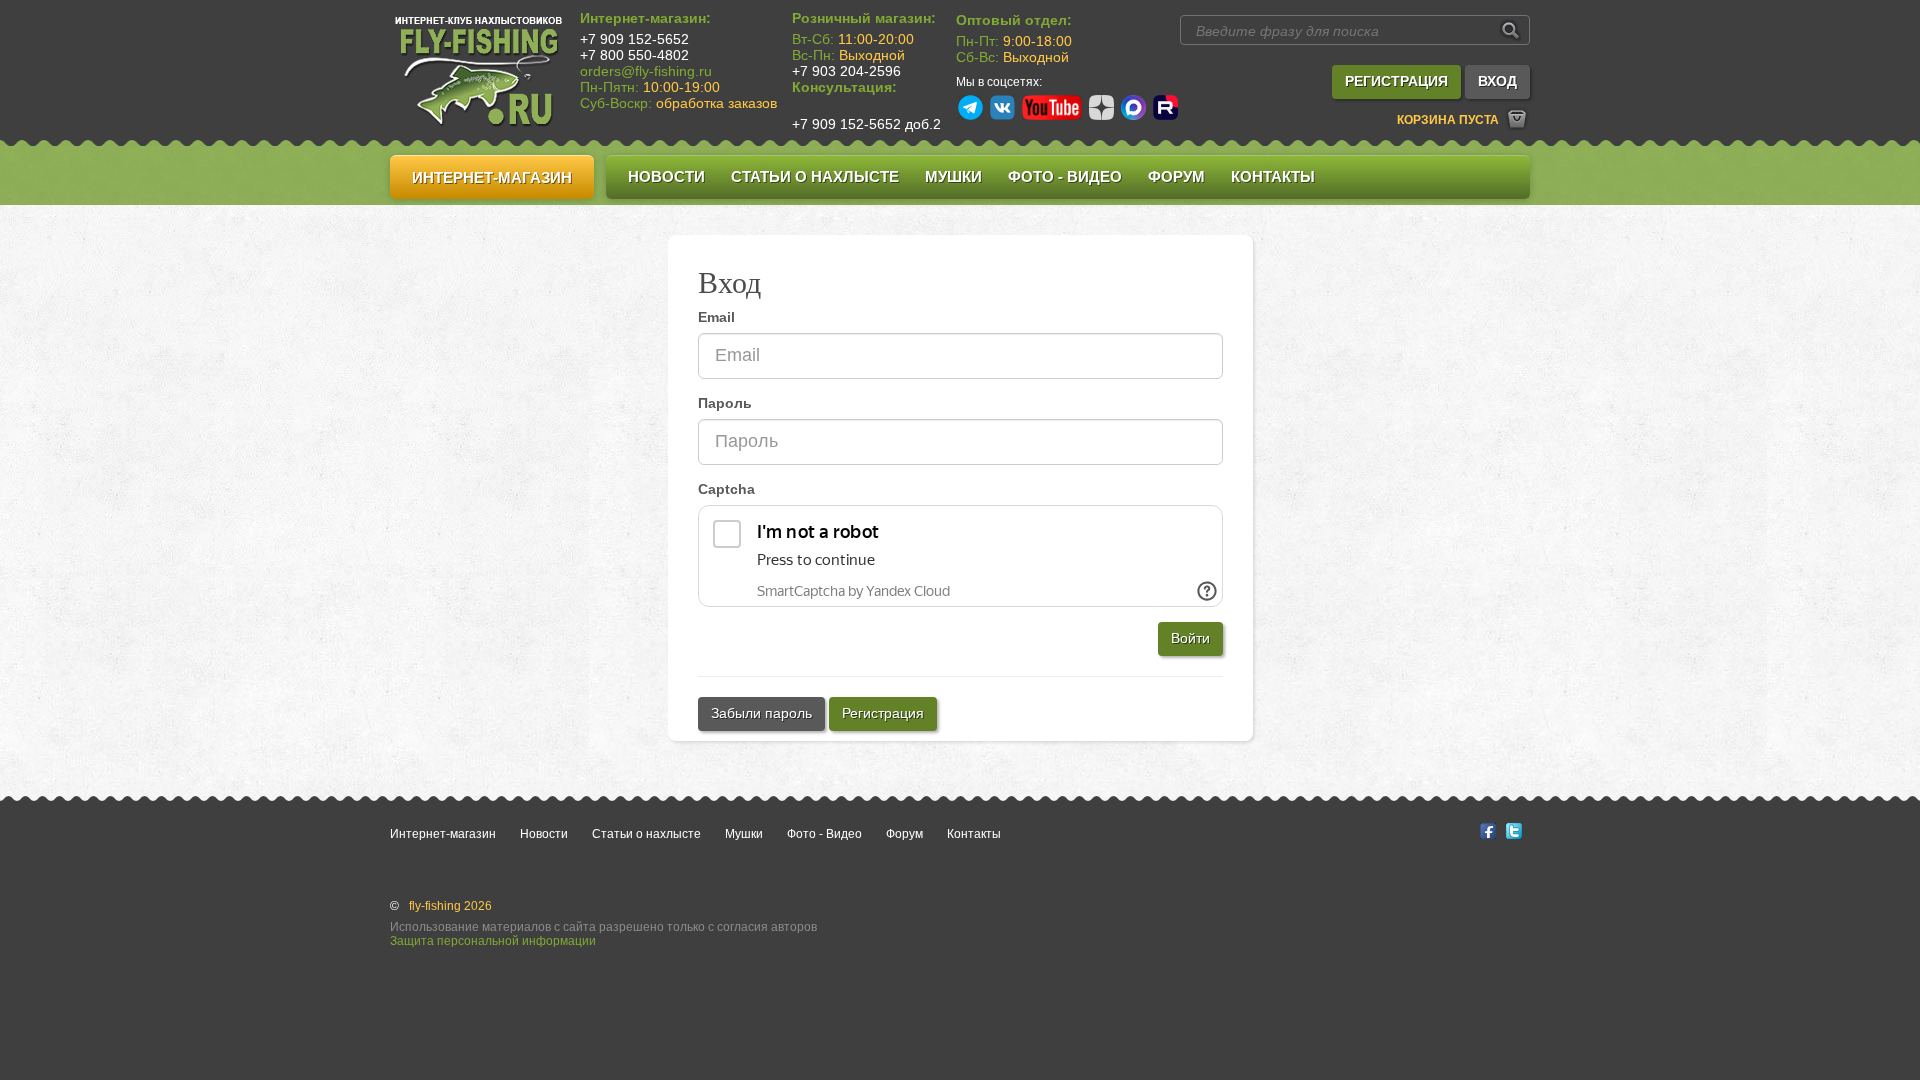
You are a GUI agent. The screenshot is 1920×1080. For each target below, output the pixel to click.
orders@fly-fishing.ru (646, 71)
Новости (666, 176)
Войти (1190, 638)
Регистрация (883, 713)
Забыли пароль (761, 713)
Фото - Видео (1065, 176)
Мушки (953, 176)
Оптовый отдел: (1014, 20)
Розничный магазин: (864, 18)
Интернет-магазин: (645, 18)
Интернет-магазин (492, 177)
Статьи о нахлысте (815, 176)
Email (716, 317)
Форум (1176, 176)
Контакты (1273, 176)
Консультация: (844, 87)
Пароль (725, 403)
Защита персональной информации (493, 941)
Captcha (726, 489)
